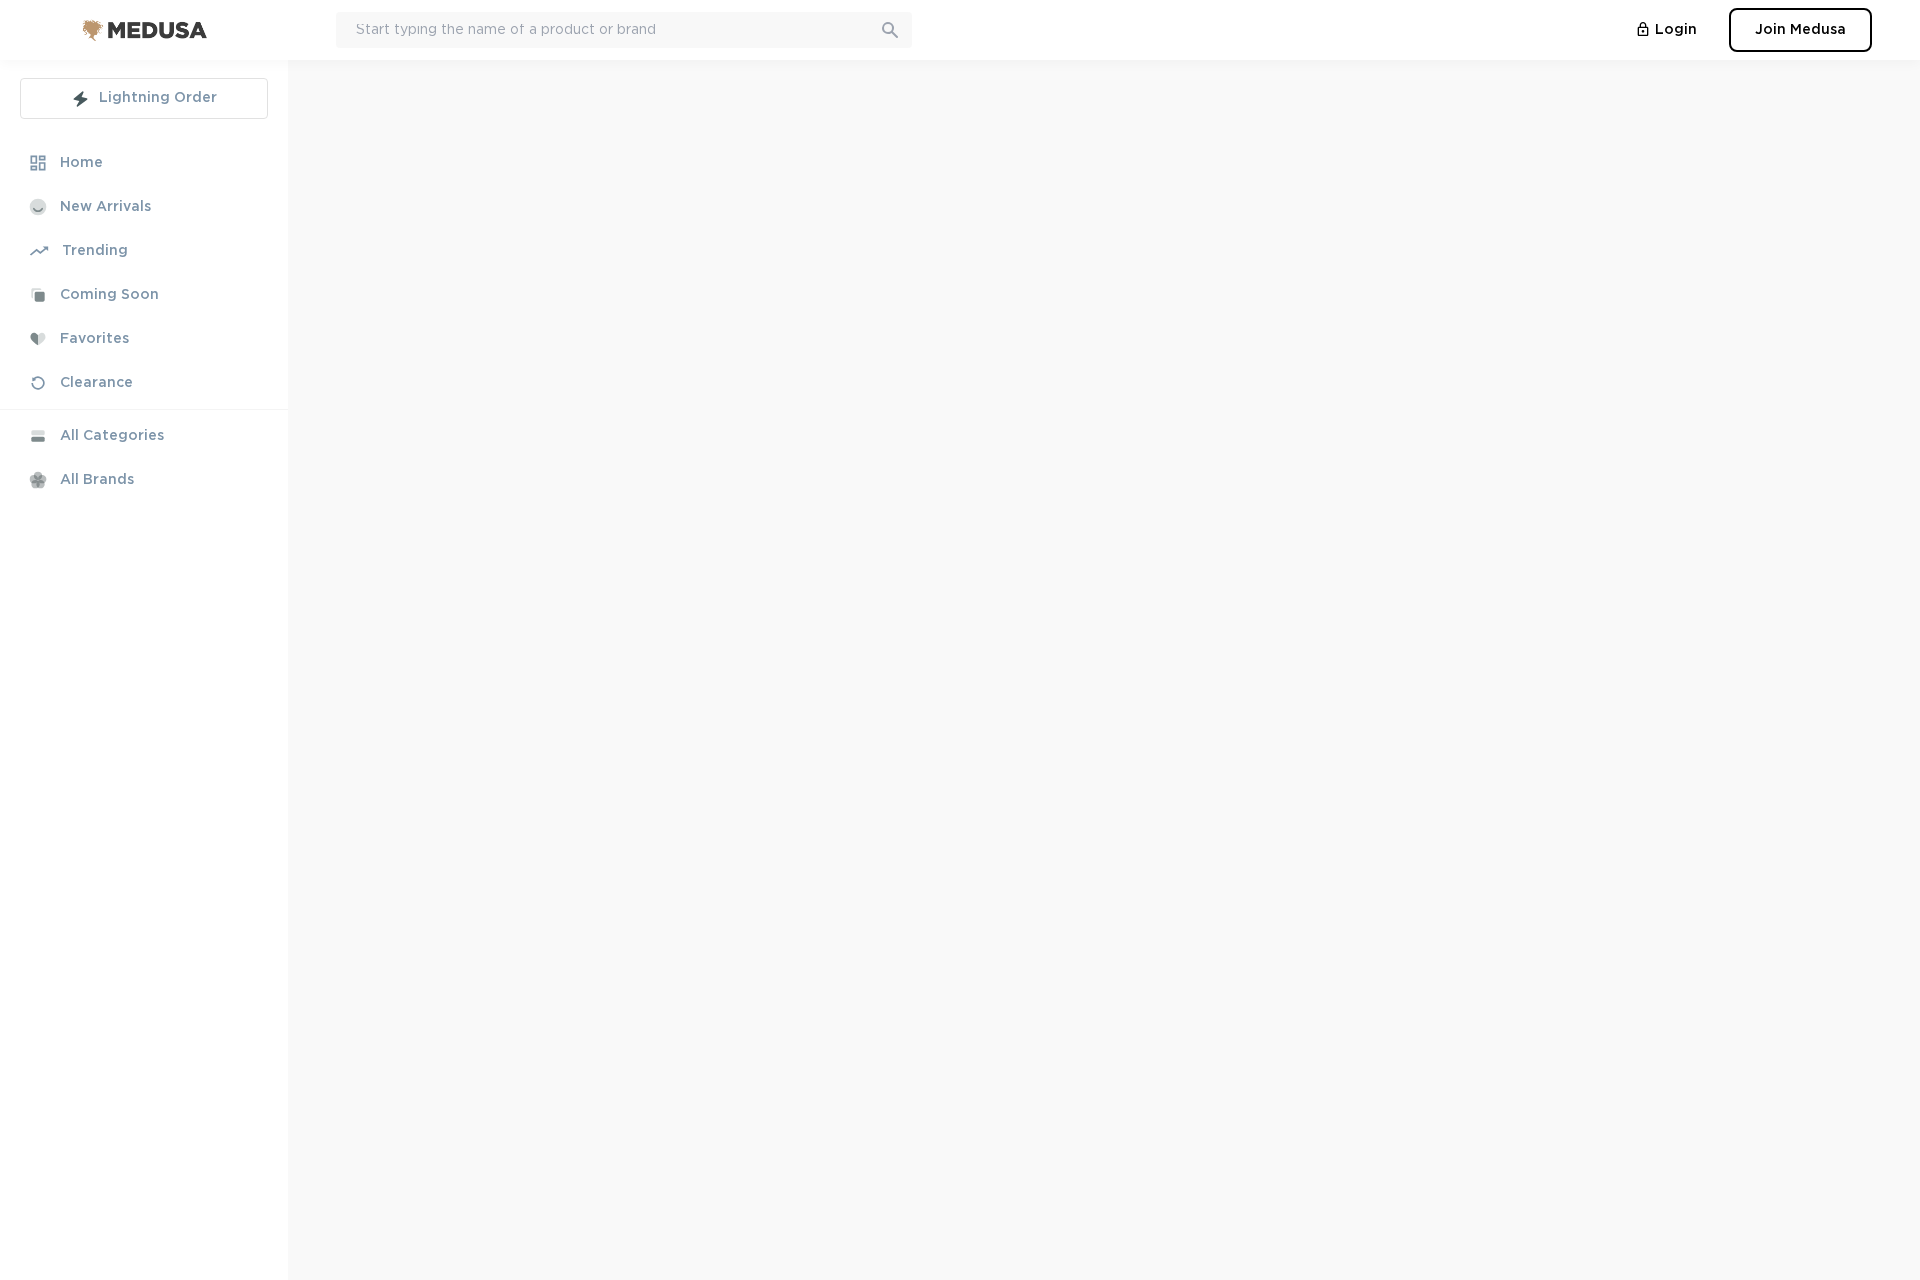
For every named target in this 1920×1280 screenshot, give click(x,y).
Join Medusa (1800, 30)
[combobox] (624, 30)
